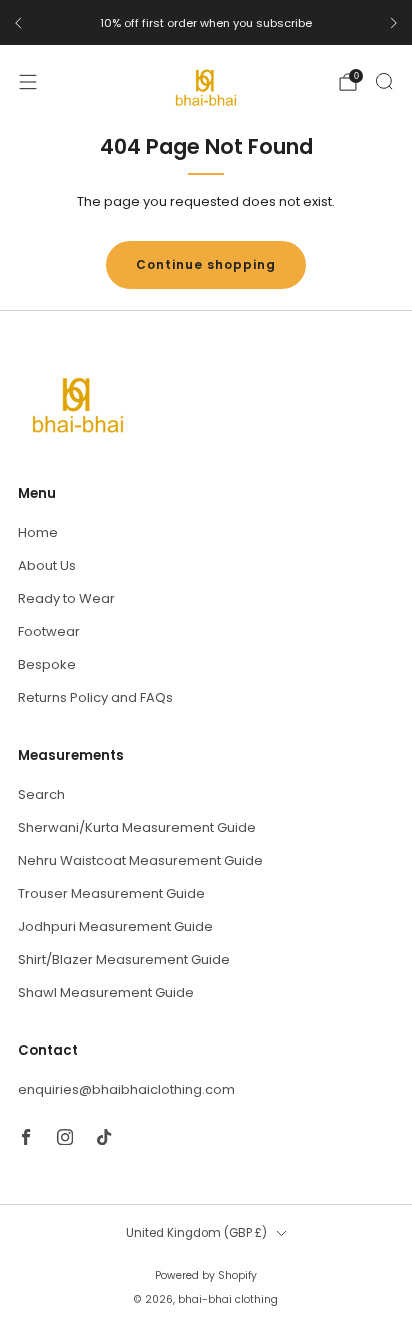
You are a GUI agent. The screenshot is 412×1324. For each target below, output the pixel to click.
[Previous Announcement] (18, 23)
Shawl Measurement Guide (106, 992)
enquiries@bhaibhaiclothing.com (126, 1089)
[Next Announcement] (394, 23)
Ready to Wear (66, 598)
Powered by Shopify (206, 1275)
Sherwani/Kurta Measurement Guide (137, 827)
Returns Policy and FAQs (95, 697)
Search (41, 794)
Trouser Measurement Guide (111, 893)
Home (38, 532)
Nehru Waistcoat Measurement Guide (140, 860)
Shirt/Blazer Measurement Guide (124, 959)
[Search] (384, 81)
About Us (47, 565)
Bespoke (47, 664)
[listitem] (206, 23)
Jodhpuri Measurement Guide (115, 926)
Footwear (49, 631)
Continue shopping (206, 264)
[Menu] (28, 82)
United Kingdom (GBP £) (196, 1233)
